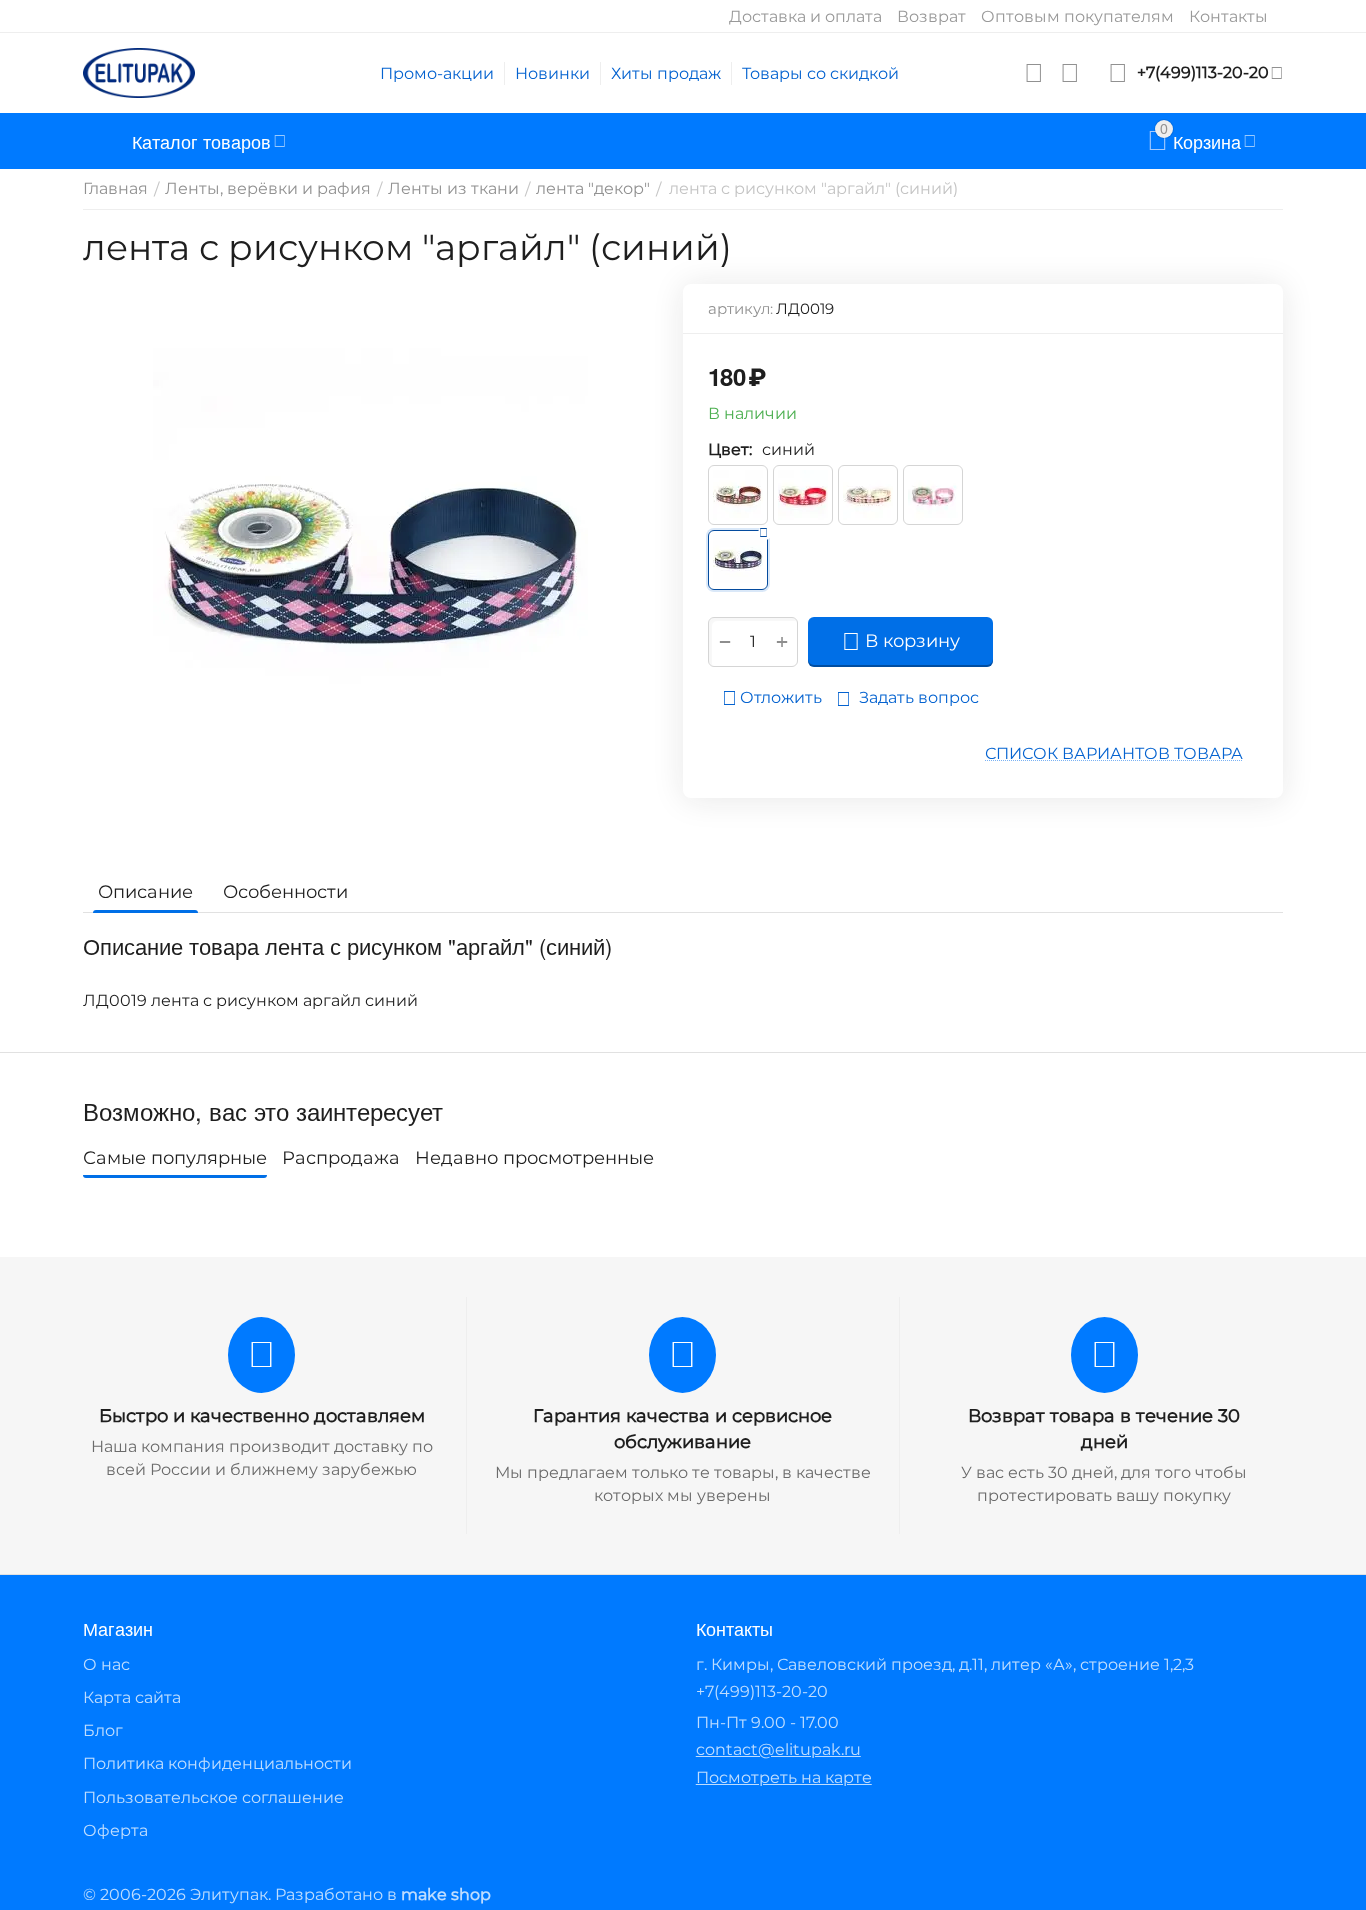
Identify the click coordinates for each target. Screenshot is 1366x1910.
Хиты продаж (666, 73)
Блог (103, 1730)
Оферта (115, 1830)
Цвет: (730, 449)
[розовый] (933, 495)
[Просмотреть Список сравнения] (1070, 73)
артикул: (740, 308)
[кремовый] (868, 495)
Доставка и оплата (805, 16)
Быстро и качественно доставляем (262, 1416)
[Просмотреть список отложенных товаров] (1034, 73)
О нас (106, 1664)
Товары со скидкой (820, 73)
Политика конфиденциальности (217, 1763)
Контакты (1228, 16)
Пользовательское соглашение (213, 1797)
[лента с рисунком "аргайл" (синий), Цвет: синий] (370, 568)
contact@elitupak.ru (778, 1749)
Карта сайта (132, 1697)
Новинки (552, 73)
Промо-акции (437, 73)
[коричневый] (738, 495)
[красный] (803, 495)
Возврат (931, 16)
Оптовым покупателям (1077, 16)
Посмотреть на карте (784, 1777)
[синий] (738, 560)
